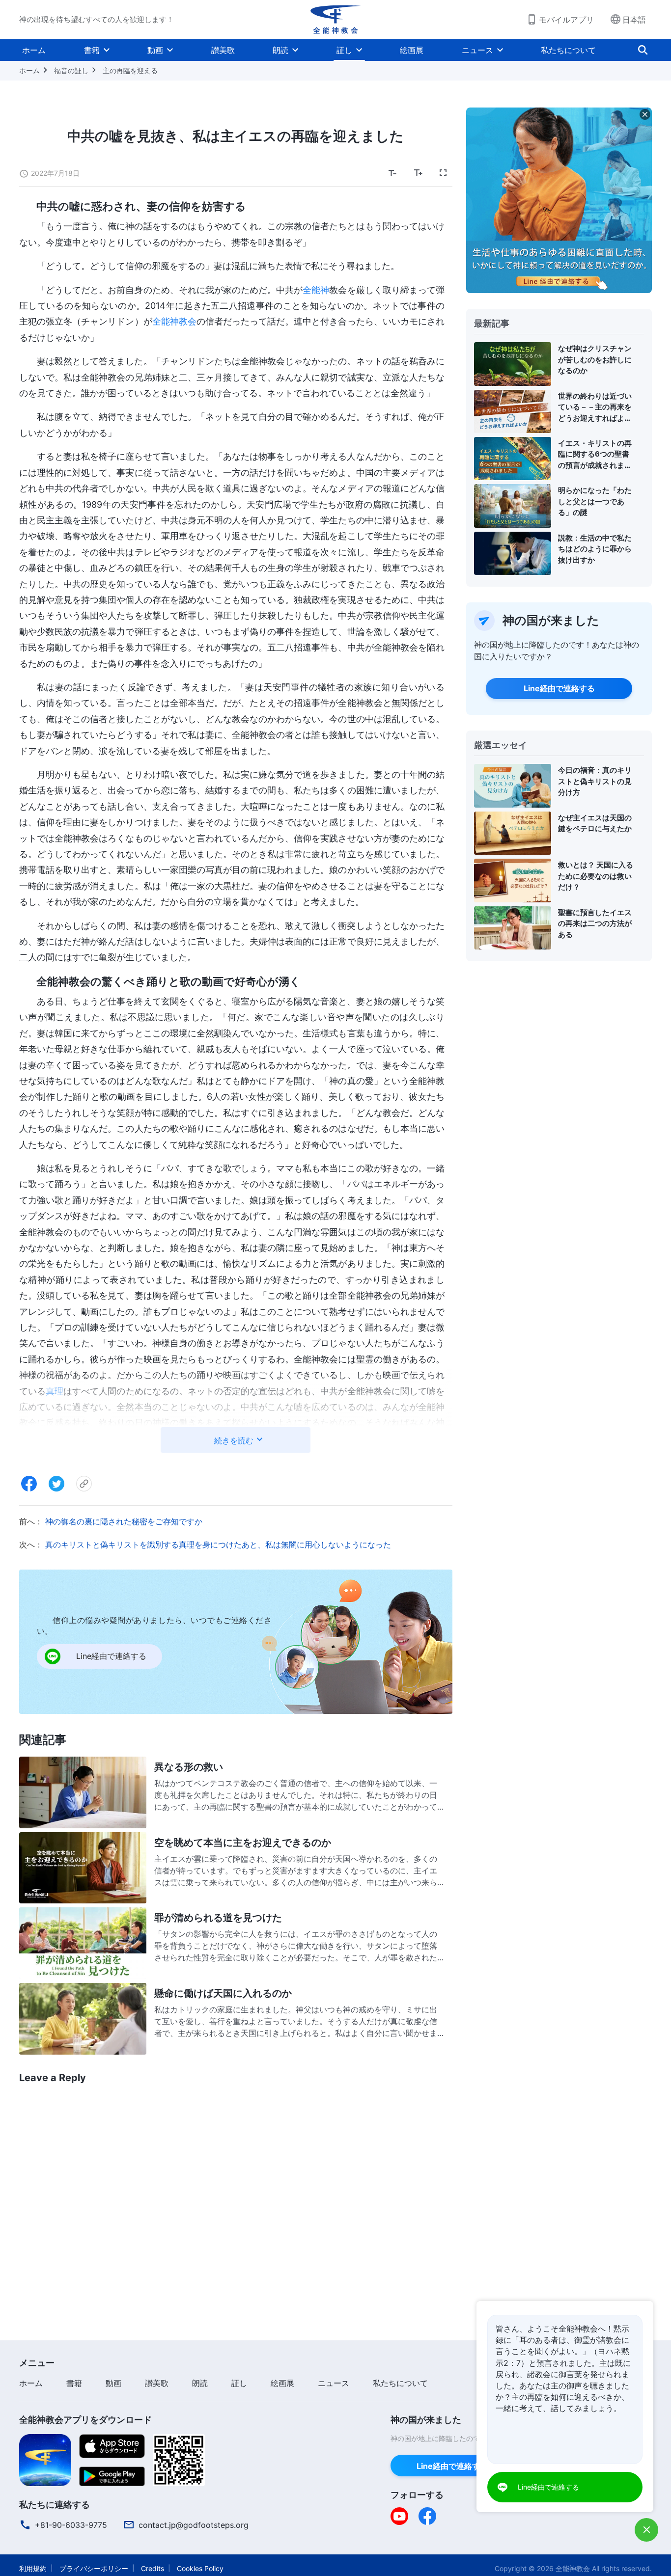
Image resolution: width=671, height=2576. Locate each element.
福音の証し (71, 70)
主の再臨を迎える (130, 70)
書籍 (92, 50)
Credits (153, 2568)
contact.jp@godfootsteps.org (194, 2525)
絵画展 (412, 50)
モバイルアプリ (566, 20)
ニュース (477, 50)
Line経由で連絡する (559, 688)
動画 (155, 50)
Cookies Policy (200, 2568)
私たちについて (568, 50)
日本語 (634, 20)
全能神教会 (174, 321)
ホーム (34, 50)
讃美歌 (223, 50)
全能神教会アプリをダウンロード (85, 2420)
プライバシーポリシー (94, 2568)
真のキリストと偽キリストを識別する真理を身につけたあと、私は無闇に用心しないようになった (218, 1545)
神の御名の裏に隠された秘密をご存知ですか (124, 1521)
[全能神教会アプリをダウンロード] (45, 2459)
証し (344, 50)
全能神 (316, 290)
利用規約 (33, 2568)
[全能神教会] (335, 20)
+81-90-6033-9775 (71, 2525)
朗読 (280, 50)
